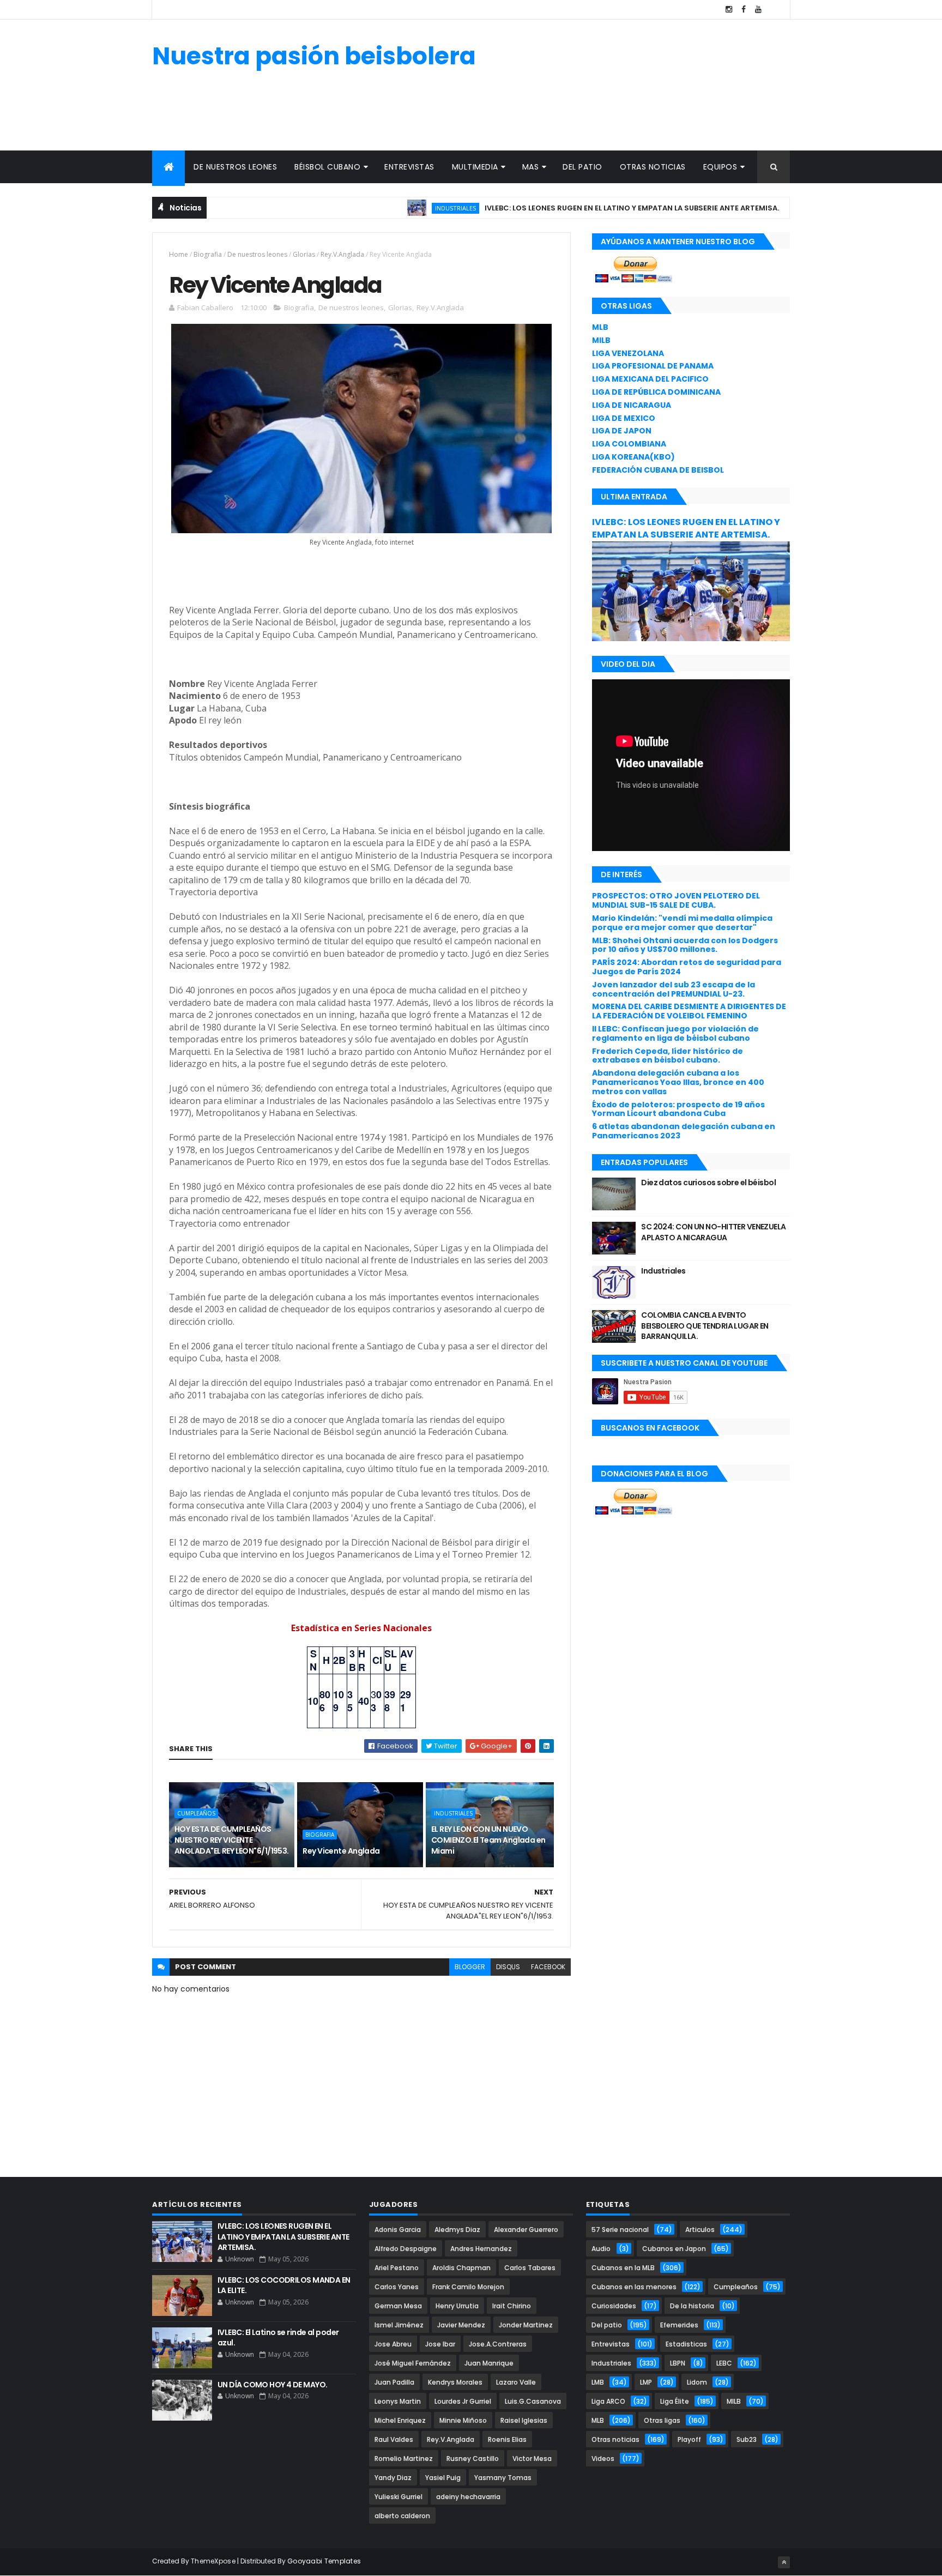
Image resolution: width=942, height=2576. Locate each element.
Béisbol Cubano (327, 167)
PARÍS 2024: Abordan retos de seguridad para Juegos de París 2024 (687, 967)
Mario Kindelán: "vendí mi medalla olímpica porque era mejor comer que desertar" (682, 923)
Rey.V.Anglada (342, 254)
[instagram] (729, 10)
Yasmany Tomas (503, 2478)
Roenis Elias (507, 2439)
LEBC (773, 208)
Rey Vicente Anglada (341, 1851)
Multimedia (475, 167)
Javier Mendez (461, 2325)
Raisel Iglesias (524, 2420)
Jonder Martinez (526, 2325)
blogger (470, 1967)
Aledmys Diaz (457, 2230)
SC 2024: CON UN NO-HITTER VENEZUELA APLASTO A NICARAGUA (713, 1232)
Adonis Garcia (398, 2230)
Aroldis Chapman (461, 2268)
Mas (531, 167)
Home (179, 254)
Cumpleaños (196, 1813)
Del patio (582, 167)
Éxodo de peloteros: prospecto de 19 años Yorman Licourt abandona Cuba (678, 1109)
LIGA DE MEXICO (624, 418)
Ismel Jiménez (399, 2325)
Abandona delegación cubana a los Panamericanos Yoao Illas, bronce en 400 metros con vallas (678, 1082)
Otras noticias (653, 167)
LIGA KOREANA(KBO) (633, 457)
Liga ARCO (608, 2401)
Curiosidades (614, 2306)
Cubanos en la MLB (623, 2268)
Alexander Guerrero (526, 2230)
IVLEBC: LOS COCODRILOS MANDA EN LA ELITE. (284, 2285)
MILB (601, 340)
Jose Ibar (440, 2344)
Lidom (697, 2382)
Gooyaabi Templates (324, 2561)
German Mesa (398, 2306)
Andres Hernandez (481, 2249)
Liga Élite (675, 2401)
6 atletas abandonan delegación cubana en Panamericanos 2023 (684, 1131)
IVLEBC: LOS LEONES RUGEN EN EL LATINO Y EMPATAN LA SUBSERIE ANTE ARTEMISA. (575, 208)
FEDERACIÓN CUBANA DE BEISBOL (658, 470)
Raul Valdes (394, 2439)
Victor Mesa (532, 2459)
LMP (646, 2382)
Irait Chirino (512, 2306)
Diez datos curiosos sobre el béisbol (708, 1183)
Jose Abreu (393, 2344)
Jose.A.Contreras (498, 2344)
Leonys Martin (398, 2401)
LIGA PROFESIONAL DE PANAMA (653, 366)
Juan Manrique (489, 2363)
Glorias (304, 254)
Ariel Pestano (397, 2268)
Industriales (398, 208)
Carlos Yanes (397, 2287)
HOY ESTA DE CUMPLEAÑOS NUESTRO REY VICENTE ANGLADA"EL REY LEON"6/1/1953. (232, 1840)
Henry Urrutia (457, 2306)
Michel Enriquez (400, 2420)
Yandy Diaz (393, 2478)
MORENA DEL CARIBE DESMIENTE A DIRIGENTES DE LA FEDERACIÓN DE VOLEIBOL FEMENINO (689, 1011)
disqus (508, 1967)
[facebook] (744, 10)
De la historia (692, 2306)
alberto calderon (402, 2516)
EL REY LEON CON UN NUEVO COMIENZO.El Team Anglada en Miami (488, 1840)
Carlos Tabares (530, 2268)
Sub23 (747, 2439)
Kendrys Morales (455, 2382)
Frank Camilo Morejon (468, 2287)
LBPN (678, 2363)
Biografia (208, 254)
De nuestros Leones (235, 167)
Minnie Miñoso (463, 2420)
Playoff (689, 2439)
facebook (548, 1967)
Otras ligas (662, 2420)
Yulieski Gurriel (398, 2497)
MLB (600, 327)
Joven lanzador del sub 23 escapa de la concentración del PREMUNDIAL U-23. (674, 989)
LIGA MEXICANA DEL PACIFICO (650, 379)
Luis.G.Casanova (533, 2401)
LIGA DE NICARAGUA (632, 405)
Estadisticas (686, 2344)
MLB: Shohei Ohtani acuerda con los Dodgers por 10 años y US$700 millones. (685, 945)
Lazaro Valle (516, 2382)
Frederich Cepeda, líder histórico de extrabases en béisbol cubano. (668, 1056)
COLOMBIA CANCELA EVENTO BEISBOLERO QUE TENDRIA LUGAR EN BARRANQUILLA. (705, 1326)
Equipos (720, 167)
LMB (598, 2382)
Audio (601, 2249)
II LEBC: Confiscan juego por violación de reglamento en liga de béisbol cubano (675, 1033)
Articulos (700, 2230)
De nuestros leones (257, 254)
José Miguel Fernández (413, 2363)
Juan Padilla (394, 2382)
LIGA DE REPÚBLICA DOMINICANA (656, 392)
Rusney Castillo (473, 2459)
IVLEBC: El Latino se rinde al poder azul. (278, 2338)
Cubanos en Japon (674, 2249)
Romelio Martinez (404, 2459)
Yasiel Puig (443, 2478)
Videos (603, 2459)
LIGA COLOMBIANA (629, 444)
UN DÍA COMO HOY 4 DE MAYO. (272, 2385)
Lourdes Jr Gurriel (463, 2401)
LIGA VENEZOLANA (628, 353)
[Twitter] (773, 10)
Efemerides (679, 2325)
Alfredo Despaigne (406, 2249)
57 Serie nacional (620, 2230)
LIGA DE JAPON (622, 431)
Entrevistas (409, 167)
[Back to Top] (784, 2562)
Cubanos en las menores (634, 2287)
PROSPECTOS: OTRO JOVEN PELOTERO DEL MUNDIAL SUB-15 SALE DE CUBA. (676, 900)
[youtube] (758, 10)
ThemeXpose (213, 2561)
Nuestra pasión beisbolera (314, 56)
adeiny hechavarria (468, 2497)
